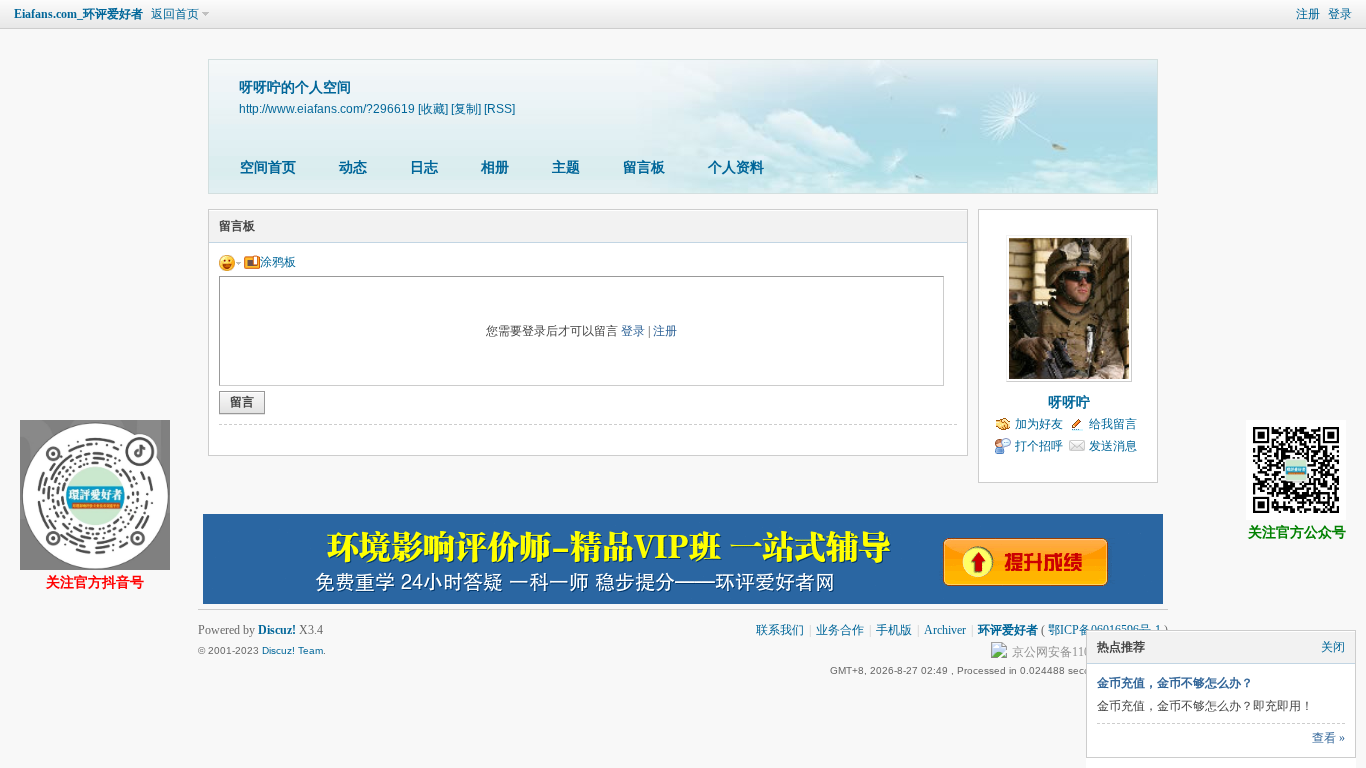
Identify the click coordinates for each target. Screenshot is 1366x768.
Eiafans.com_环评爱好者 (78, 14)
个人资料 (736, 167)
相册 (495, 167)
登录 (1340, 14)
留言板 (644, 167)
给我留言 (1113, 424)
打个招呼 (1039, 446)
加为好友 (1039, 424)
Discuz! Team (292, 650)
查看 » (1328, 738)
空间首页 (268, 167)
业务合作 (840, 630)
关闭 (1333, 647)
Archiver (945, 630)
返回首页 (175, 14)
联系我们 (780, 630)
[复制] (466, 108)
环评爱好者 (1008, 630)
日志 (424, 167)
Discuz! (277, 630)
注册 (1308, 14)
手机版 (894, 630)
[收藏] (433, 108)
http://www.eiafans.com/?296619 (327, 108)
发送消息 (1113, 446)
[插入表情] (230, 262)
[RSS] (499, 108)
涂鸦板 (278, 262)
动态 (353, 167)
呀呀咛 (1069, 402)
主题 (566, 167)
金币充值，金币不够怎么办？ (1175, 683)
